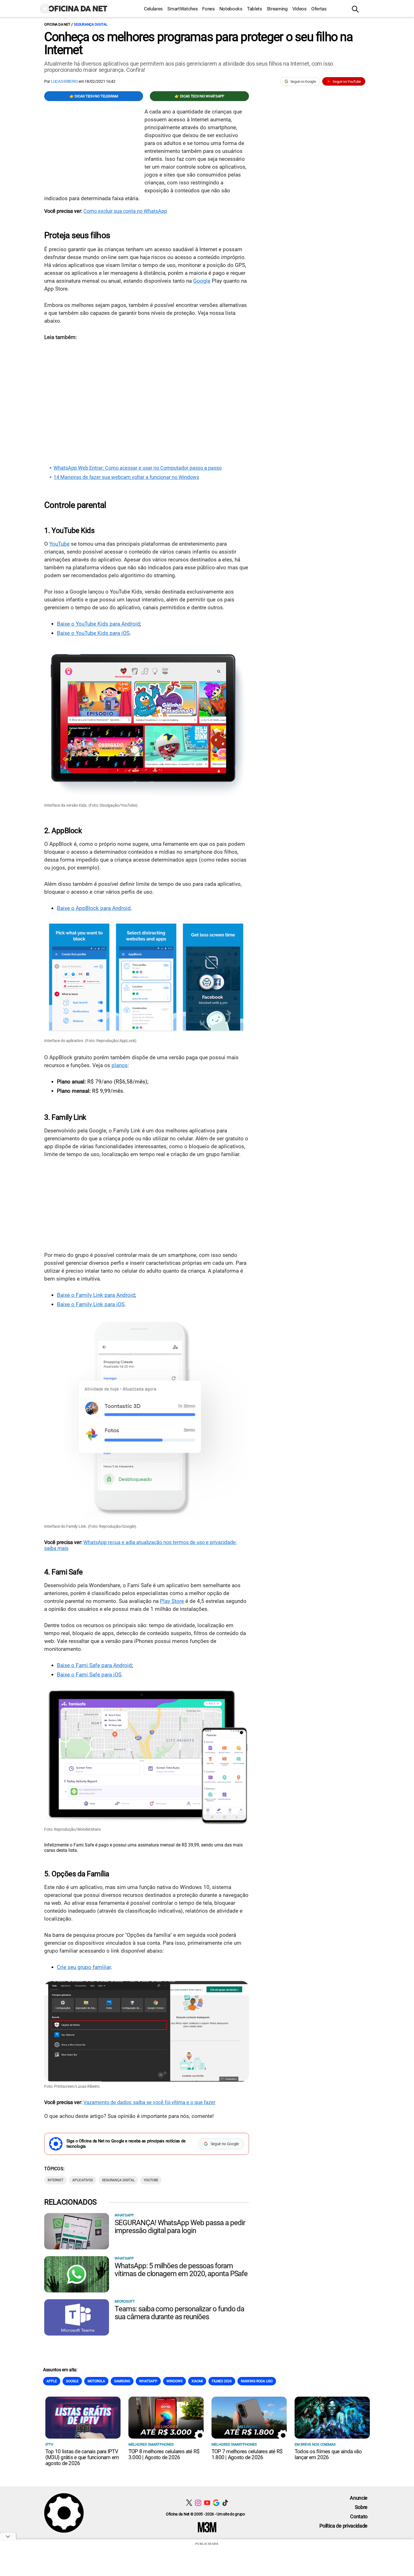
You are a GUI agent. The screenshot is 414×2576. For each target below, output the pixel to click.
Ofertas (319, 9)
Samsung (122, 2381)
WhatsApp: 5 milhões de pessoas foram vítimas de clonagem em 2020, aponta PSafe (181, 2270)
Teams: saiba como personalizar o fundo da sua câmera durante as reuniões (179, 2313)
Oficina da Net (57, 24)
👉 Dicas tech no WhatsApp (199, 96)
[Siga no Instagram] (198, 2503)
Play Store (172, 1601)
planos (120, 1065)
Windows (174, 2381)
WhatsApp (124, 2215)
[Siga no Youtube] (207, 2503)
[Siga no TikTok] (225, 2503)
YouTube (59, 544)
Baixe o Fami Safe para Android (94, 1665)
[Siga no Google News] (216, 2503)
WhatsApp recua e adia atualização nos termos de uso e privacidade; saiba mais (141, 1545)
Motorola (96, 2381)
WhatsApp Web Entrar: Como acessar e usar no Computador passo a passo (138, 468)
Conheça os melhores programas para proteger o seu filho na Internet (198, 43)
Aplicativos (83, 2180)
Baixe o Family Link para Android (96, 1295)
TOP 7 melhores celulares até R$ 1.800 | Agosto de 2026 (247, 2454)
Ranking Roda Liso (257, 2381)
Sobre (361, 2507)
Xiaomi (197, 2381)
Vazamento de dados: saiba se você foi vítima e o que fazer (149, 2102)
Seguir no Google (303, 82)
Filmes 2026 (222, 2381)
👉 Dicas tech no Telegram (94, 96)
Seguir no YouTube (347, 82)
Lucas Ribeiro (65, 81)
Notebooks (231, 9)
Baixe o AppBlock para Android (94, 908)
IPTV (49, 2444)
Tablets (255, 9)
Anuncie (359, 2498)
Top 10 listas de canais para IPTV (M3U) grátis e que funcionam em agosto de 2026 (82, 2457)
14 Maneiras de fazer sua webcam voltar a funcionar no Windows (126, 477)
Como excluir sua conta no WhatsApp (125, 211)
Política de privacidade (343, 2526)
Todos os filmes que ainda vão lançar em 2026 (328, 2454)
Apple (52, 2381)
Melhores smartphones (151, 2444)
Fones (208, 9)
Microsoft (125, 2301)
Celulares (153, 9)
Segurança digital (91, 24)
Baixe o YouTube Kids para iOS (93, 633)
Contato (359, 2516)
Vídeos (300, 9)
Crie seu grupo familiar (84, 1967)
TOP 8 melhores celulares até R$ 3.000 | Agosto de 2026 (164, 2454)
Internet (55, 2180)
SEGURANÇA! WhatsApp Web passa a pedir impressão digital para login (180, 2227)
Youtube (151, 2180)
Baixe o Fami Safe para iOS (89, 1675)
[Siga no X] (189, 2503)
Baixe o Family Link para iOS (91, 1304)
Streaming (277, 9)
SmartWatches (182, 9)
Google (202, 281)
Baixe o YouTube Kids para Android (98, 624)
